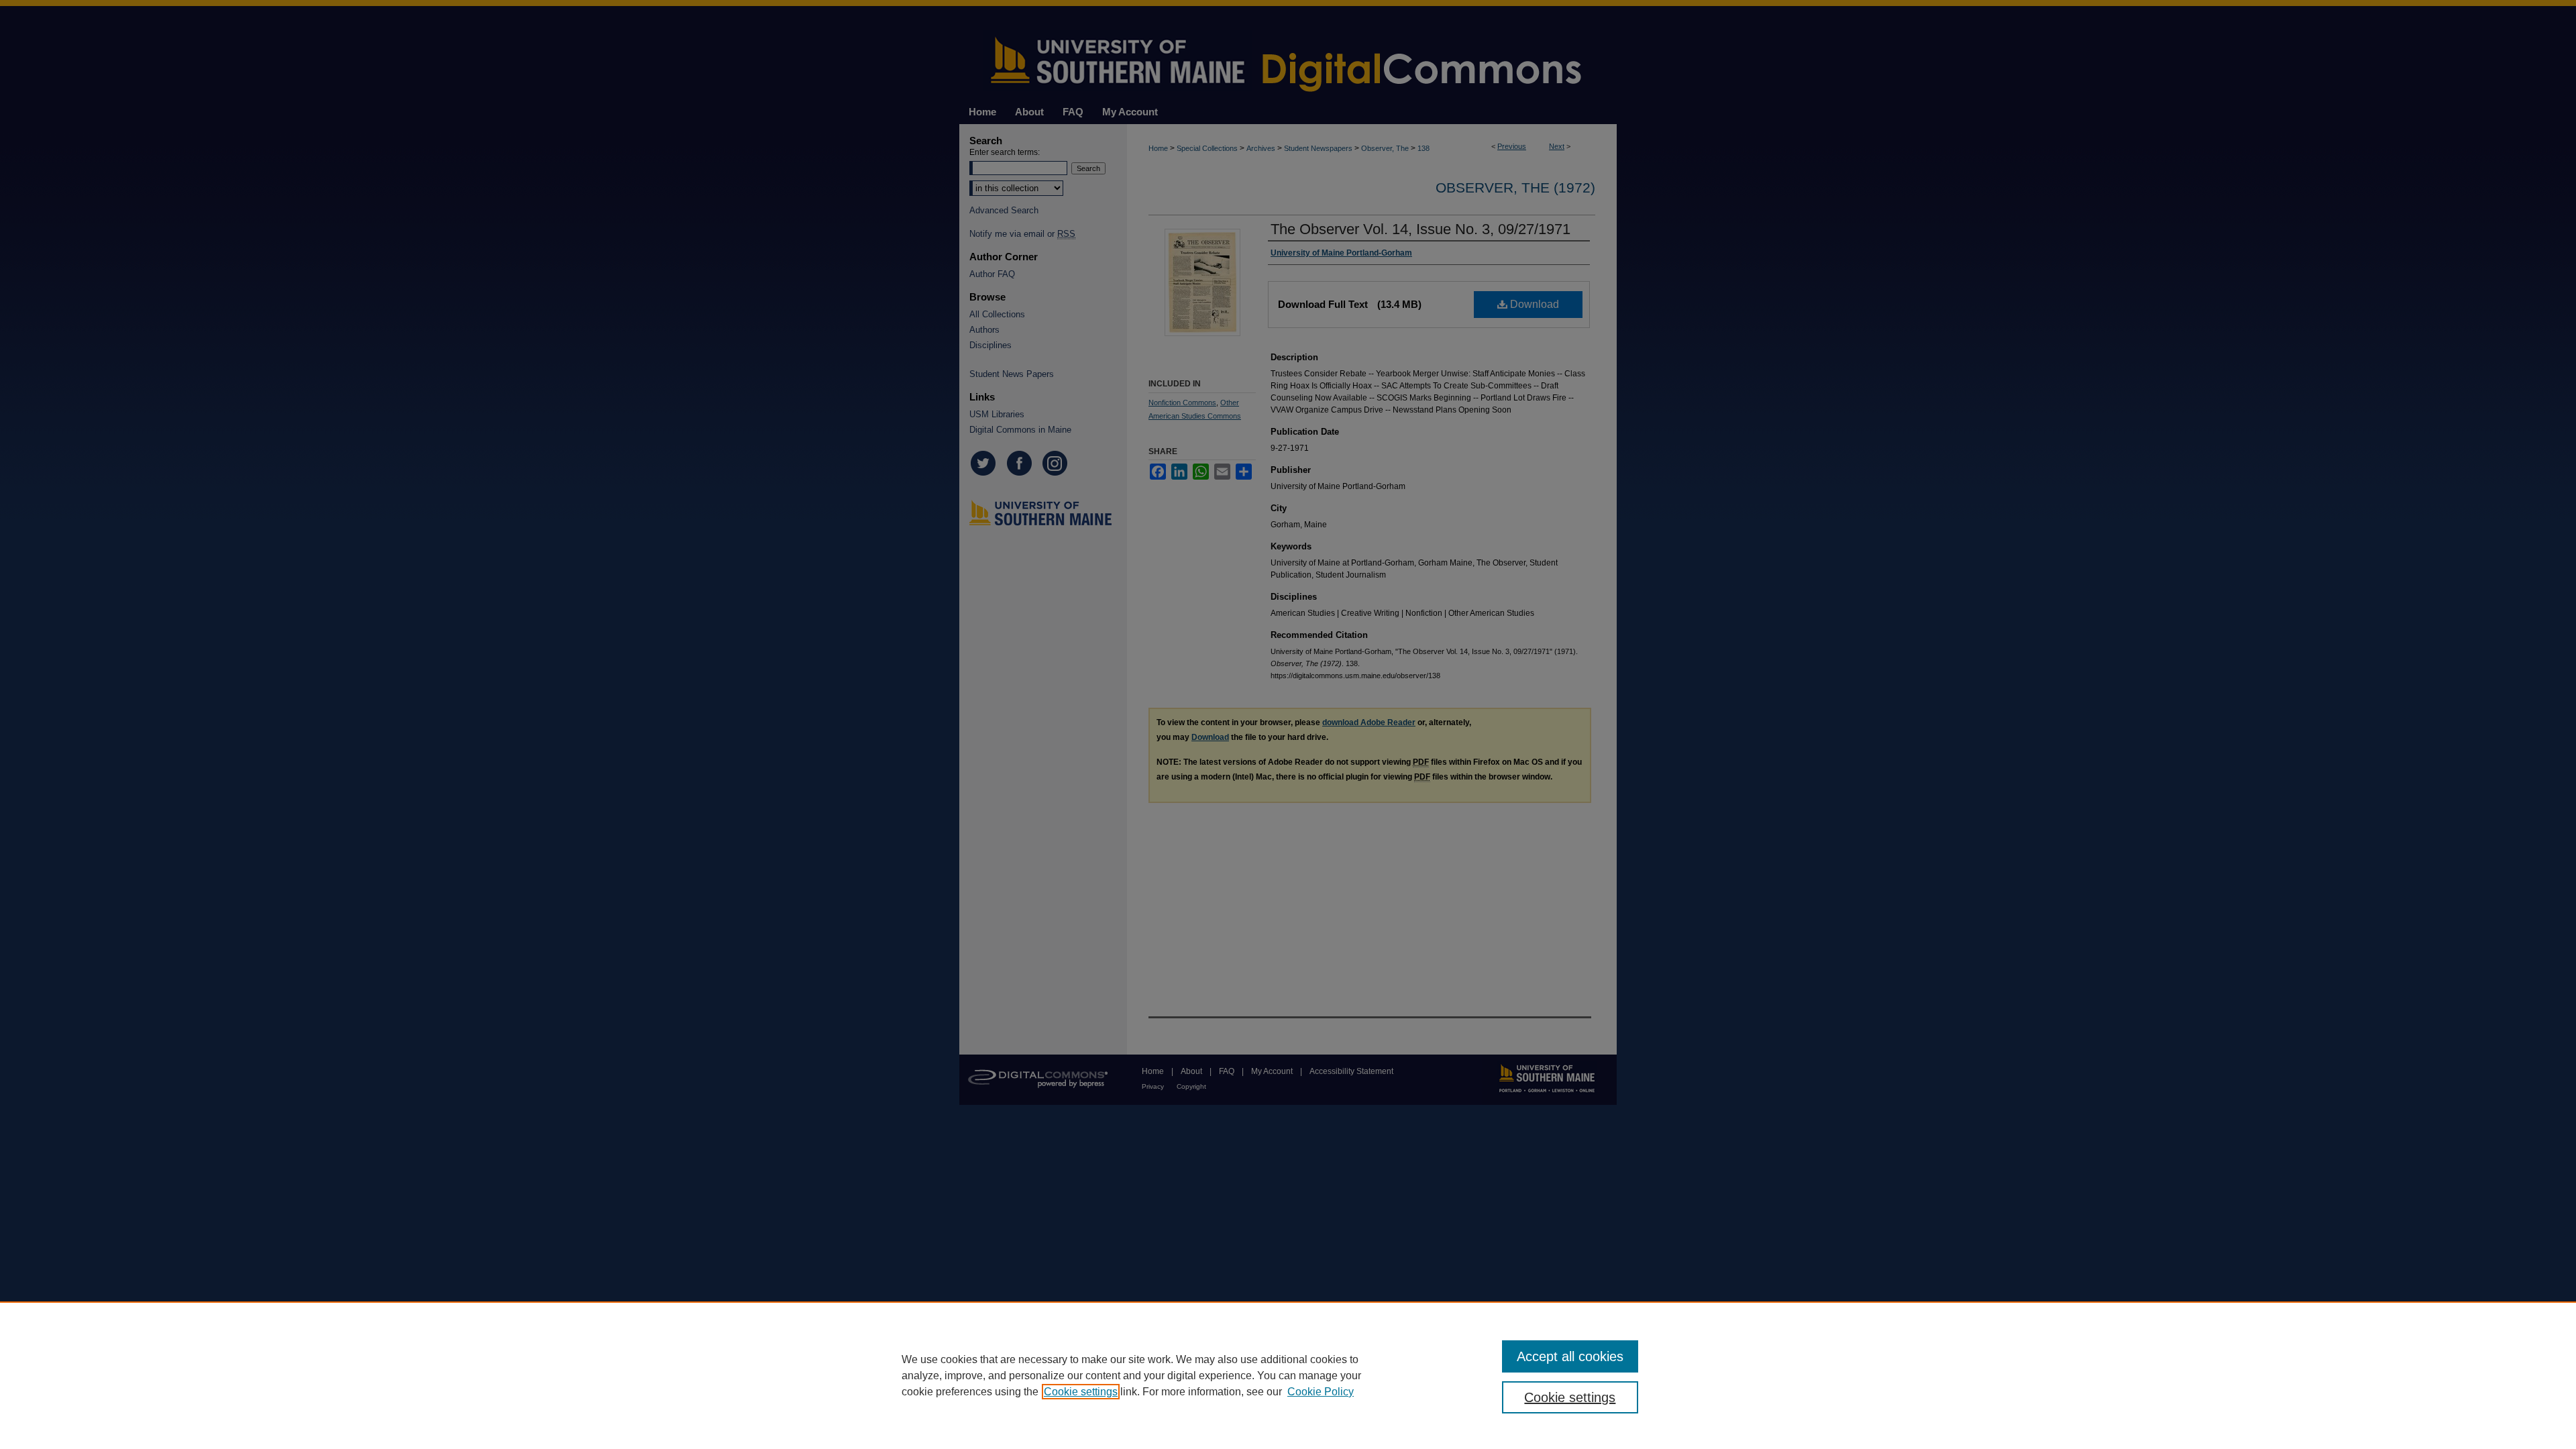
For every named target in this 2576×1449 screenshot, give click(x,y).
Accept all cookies (1570, 1356)
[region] (1288, 1375)
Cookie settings (1081, 1392)
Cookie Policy (1321, 1392)
